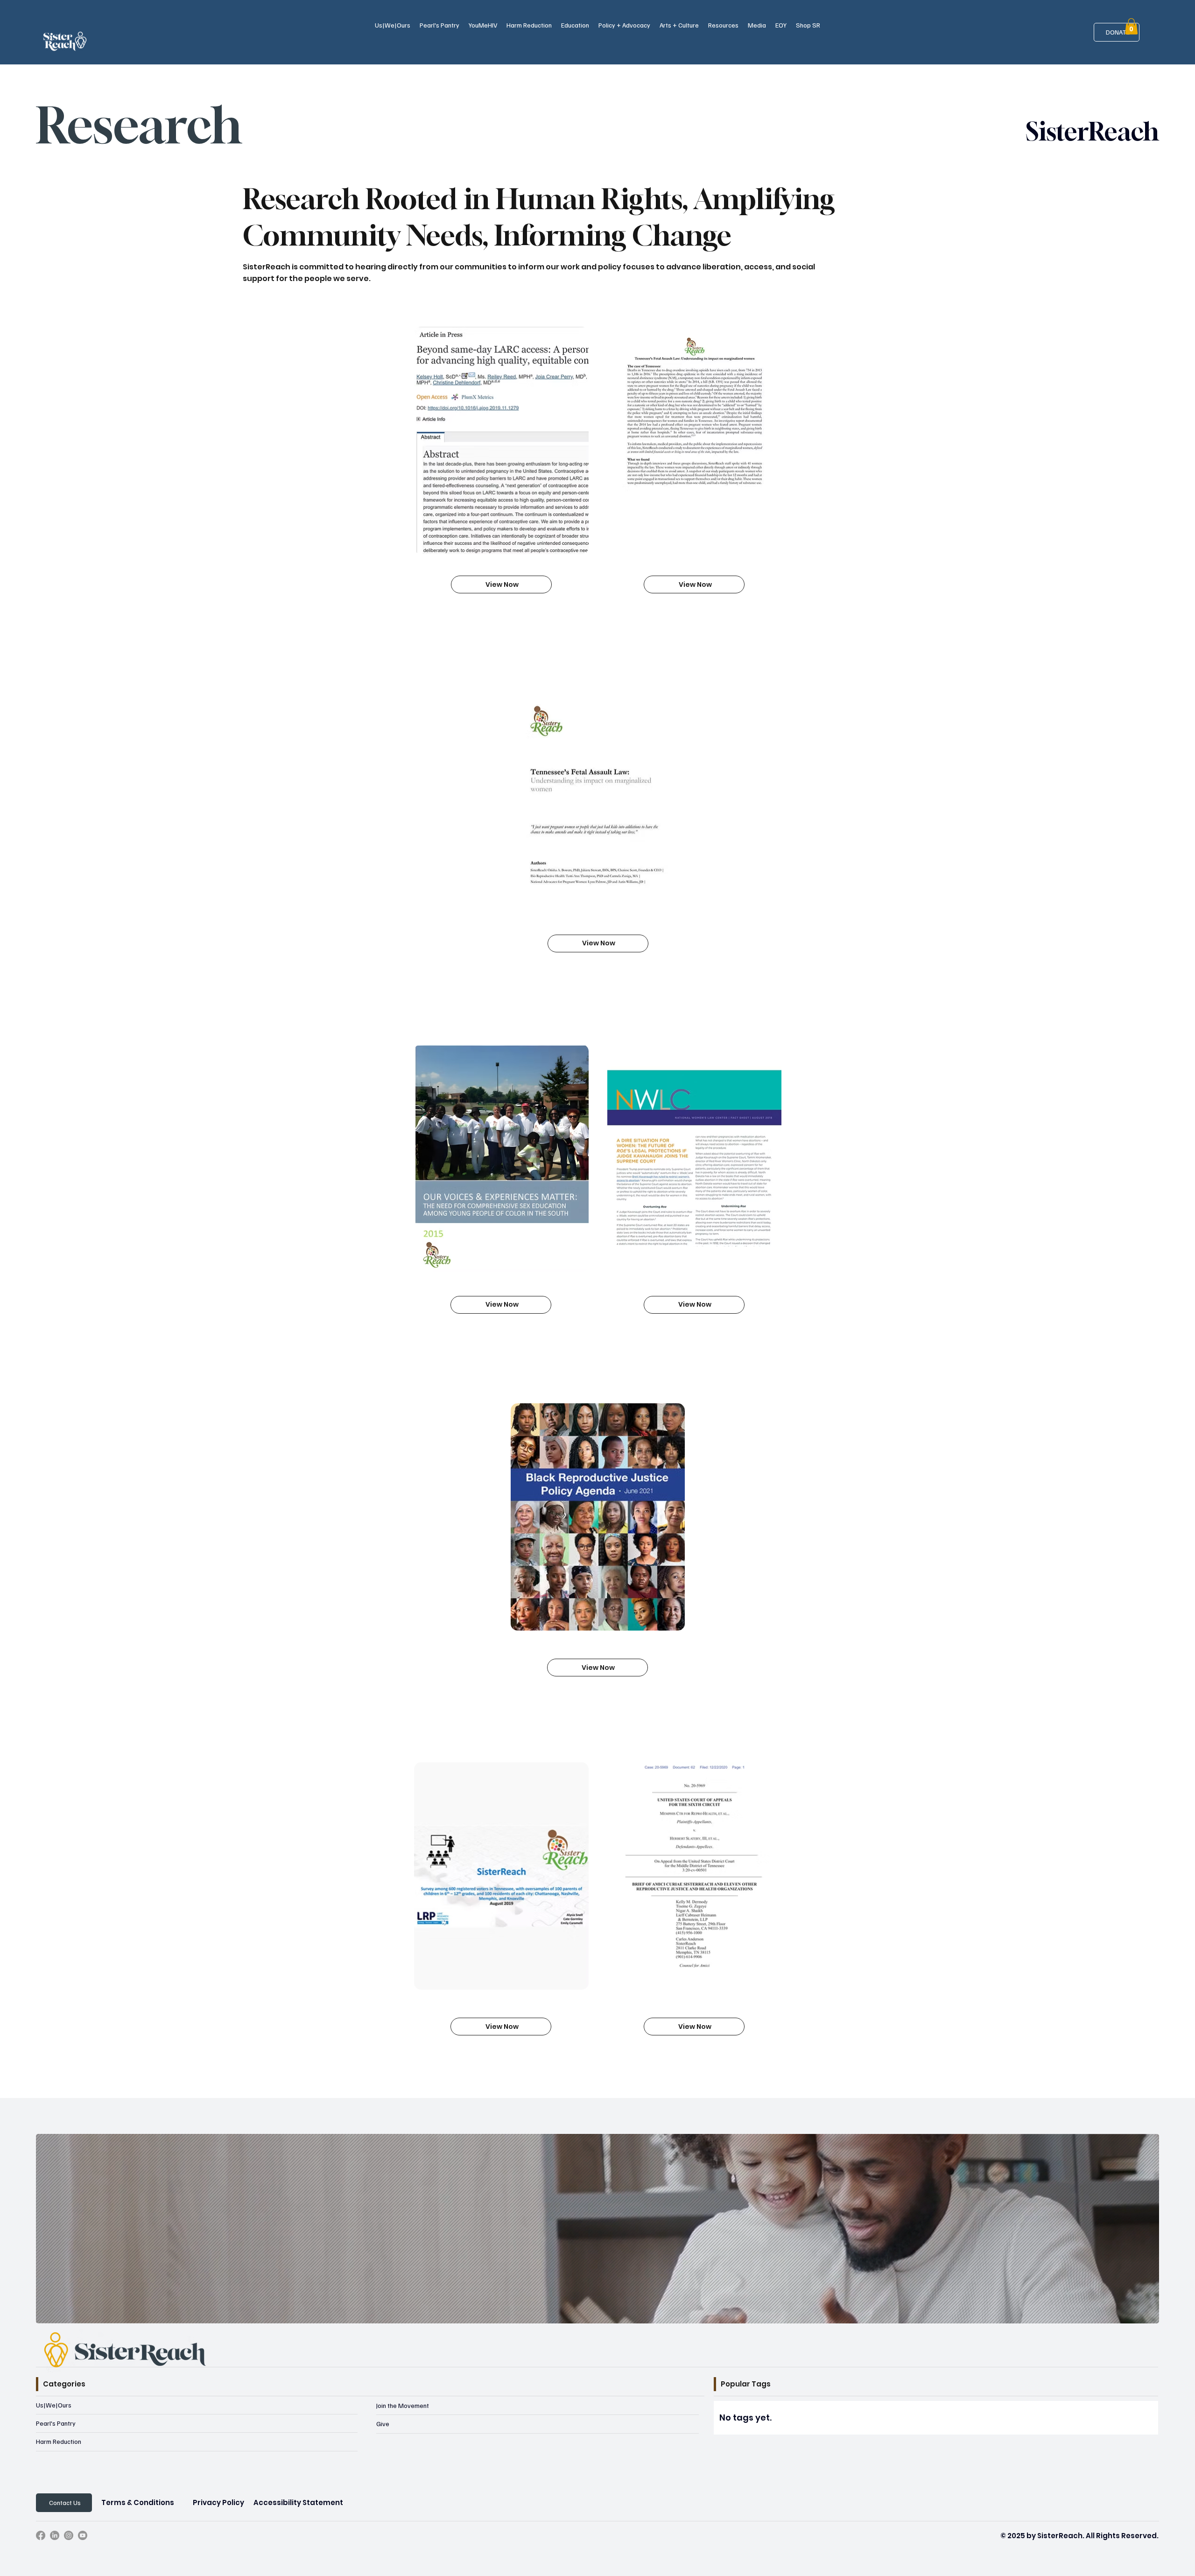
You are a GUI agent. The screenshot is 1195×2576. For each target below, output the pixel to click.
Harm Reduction (59, 2441)
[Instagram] (69, 2535)
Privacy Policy (218, 2502)
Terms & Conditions (138, 2502)
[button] (393, 25)
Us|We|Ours (54, 2405)
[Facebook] (41, 2535)
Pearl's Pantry (56, 2423)
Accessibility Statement (298, 2502)
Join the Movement (403, 2405)
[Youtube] (83, 2535)
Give (383, 2424)
